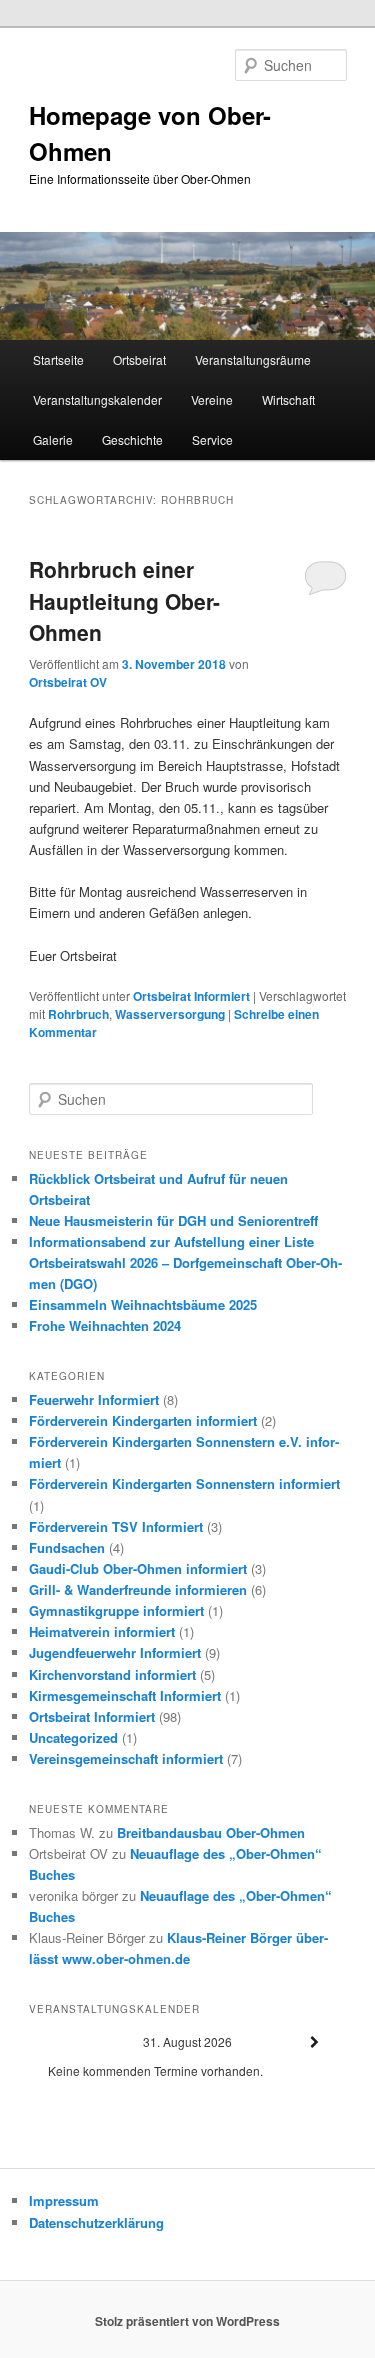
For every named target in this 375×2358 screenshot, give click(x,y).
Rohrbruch (78, 1014)
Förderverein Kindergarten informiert (143, 1420)
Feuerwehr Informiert (94, 1399)
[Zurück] (61, 2042)
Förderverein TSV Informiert (116, 1526)
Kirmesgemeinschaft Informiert (125, 1695)
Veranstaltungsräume (253, 359)
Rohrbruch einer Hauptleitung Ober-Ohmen (124, 600)
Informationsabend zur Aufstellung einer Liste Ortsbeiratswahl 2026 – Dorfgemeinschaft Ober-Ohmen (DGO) (185, 1262)
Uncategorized (73, 1737)
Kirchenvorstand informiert (112, 1674)
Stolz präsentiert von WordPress (187, 2321)
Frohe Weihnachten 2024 (105, 1325)
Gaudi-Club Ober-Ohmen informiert (138, 1568)
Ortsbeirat (139, 359)
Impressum (64, 2200)
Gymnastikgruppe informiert (116, 1610)
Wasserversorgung (170, 1014)
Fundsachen (67, 1547)
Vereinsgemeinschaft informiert (126, 1758)
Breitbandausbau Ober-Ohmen (211, 1832)
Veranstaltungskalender (97, 399)
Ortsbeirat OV (68, 682)
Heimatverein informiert (102, 1631)
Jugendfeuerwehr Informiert (115, 1652)
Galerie (53, 439)
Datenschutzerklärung (96, 2222)
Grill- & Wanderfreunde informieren (138, 1589)
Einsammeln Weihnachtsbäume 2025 (143, 1304)
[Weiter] (315, 2042)
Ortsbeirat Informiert (191, 996)
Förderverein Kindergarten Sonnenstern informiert (184, 1483)
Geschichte (132, 439)
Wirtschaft (288, 399)
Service (212, 439)
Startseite (58, 359)
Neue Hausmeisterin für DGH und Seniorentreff (173, 1220)
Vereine (212, 399)
